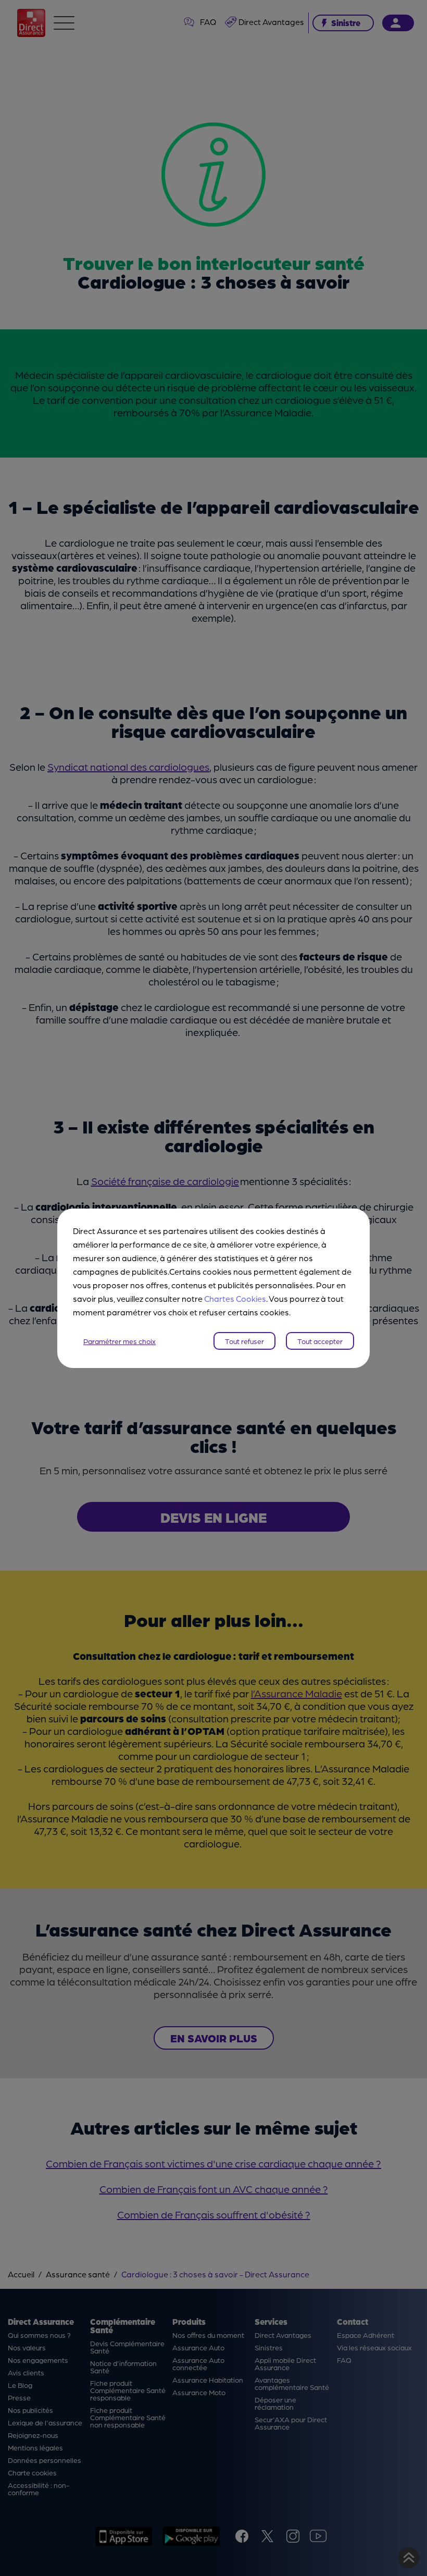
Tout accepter (320, 1341)
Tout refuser (244, 1341)
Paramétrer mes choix (120, 1341)
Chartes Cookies (235, 1298)
